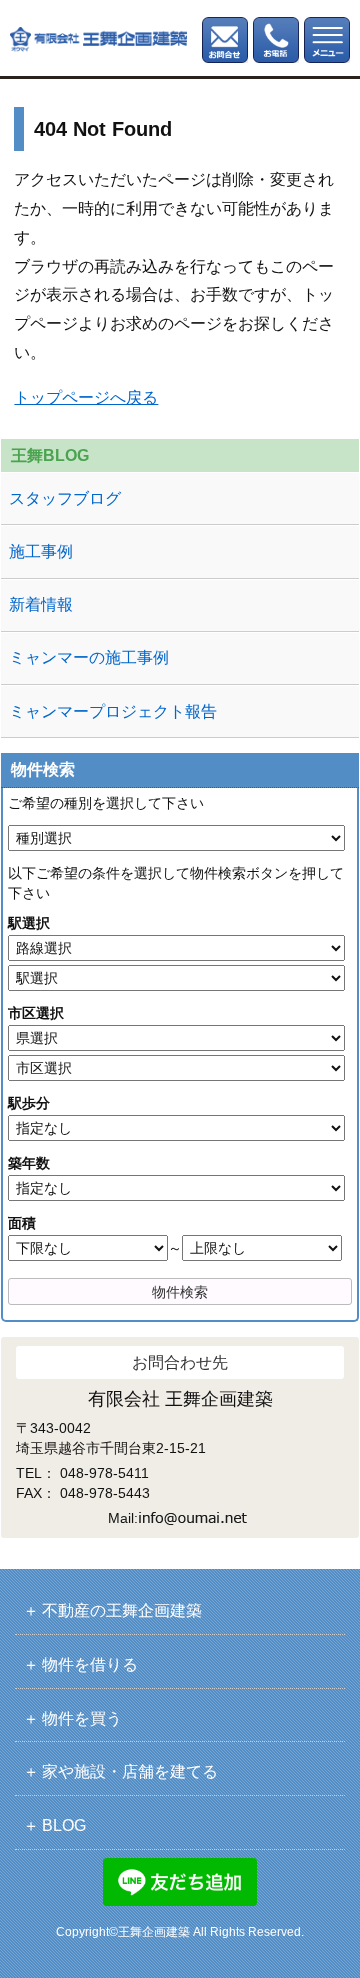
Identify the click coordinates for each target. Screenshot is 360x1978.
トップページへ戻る (86, 397)
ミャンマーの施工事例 (89, 657)
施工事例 (41, 551)
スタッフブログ (65, 498)
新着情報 (41, 604)
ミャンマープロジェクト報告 (113, 711)
